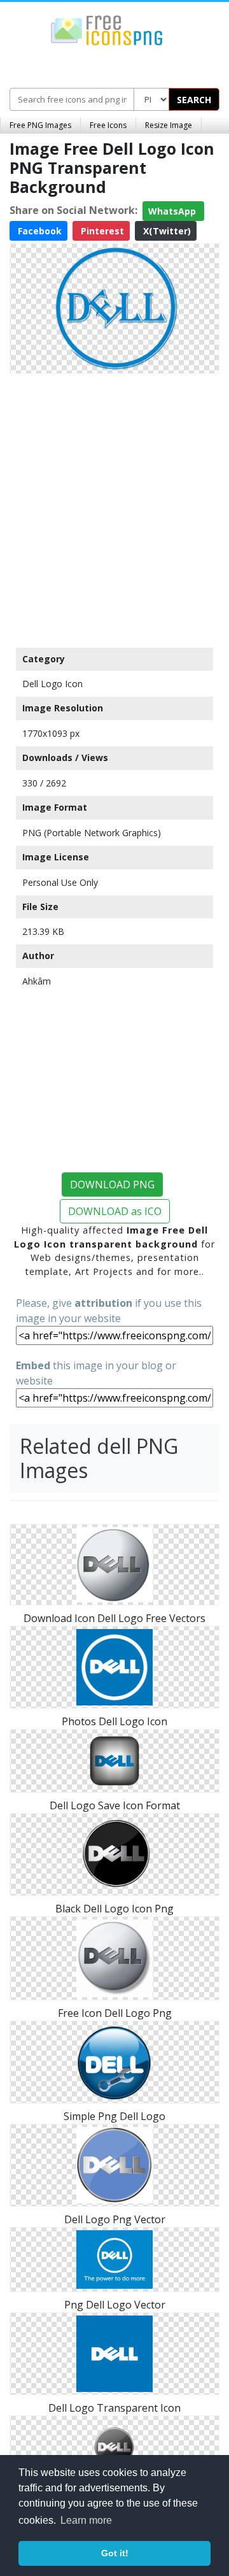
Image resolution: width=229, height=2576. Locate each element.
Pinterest (101, 231)
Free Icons (108, 125)
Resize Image (169, 125)
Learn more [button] (86, 2520)
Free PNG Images (40, 125)
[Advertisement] (114, 508)
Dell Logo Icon (52, 684)
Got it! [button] (115, 2553)
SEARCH (194, 100)
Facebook (38, 231)
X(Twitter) (166, 231)
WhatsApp (173, 211)
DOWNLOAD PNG (112, 1185)
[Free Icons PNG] (107, 29)
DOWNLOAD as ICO (115, 1211)
